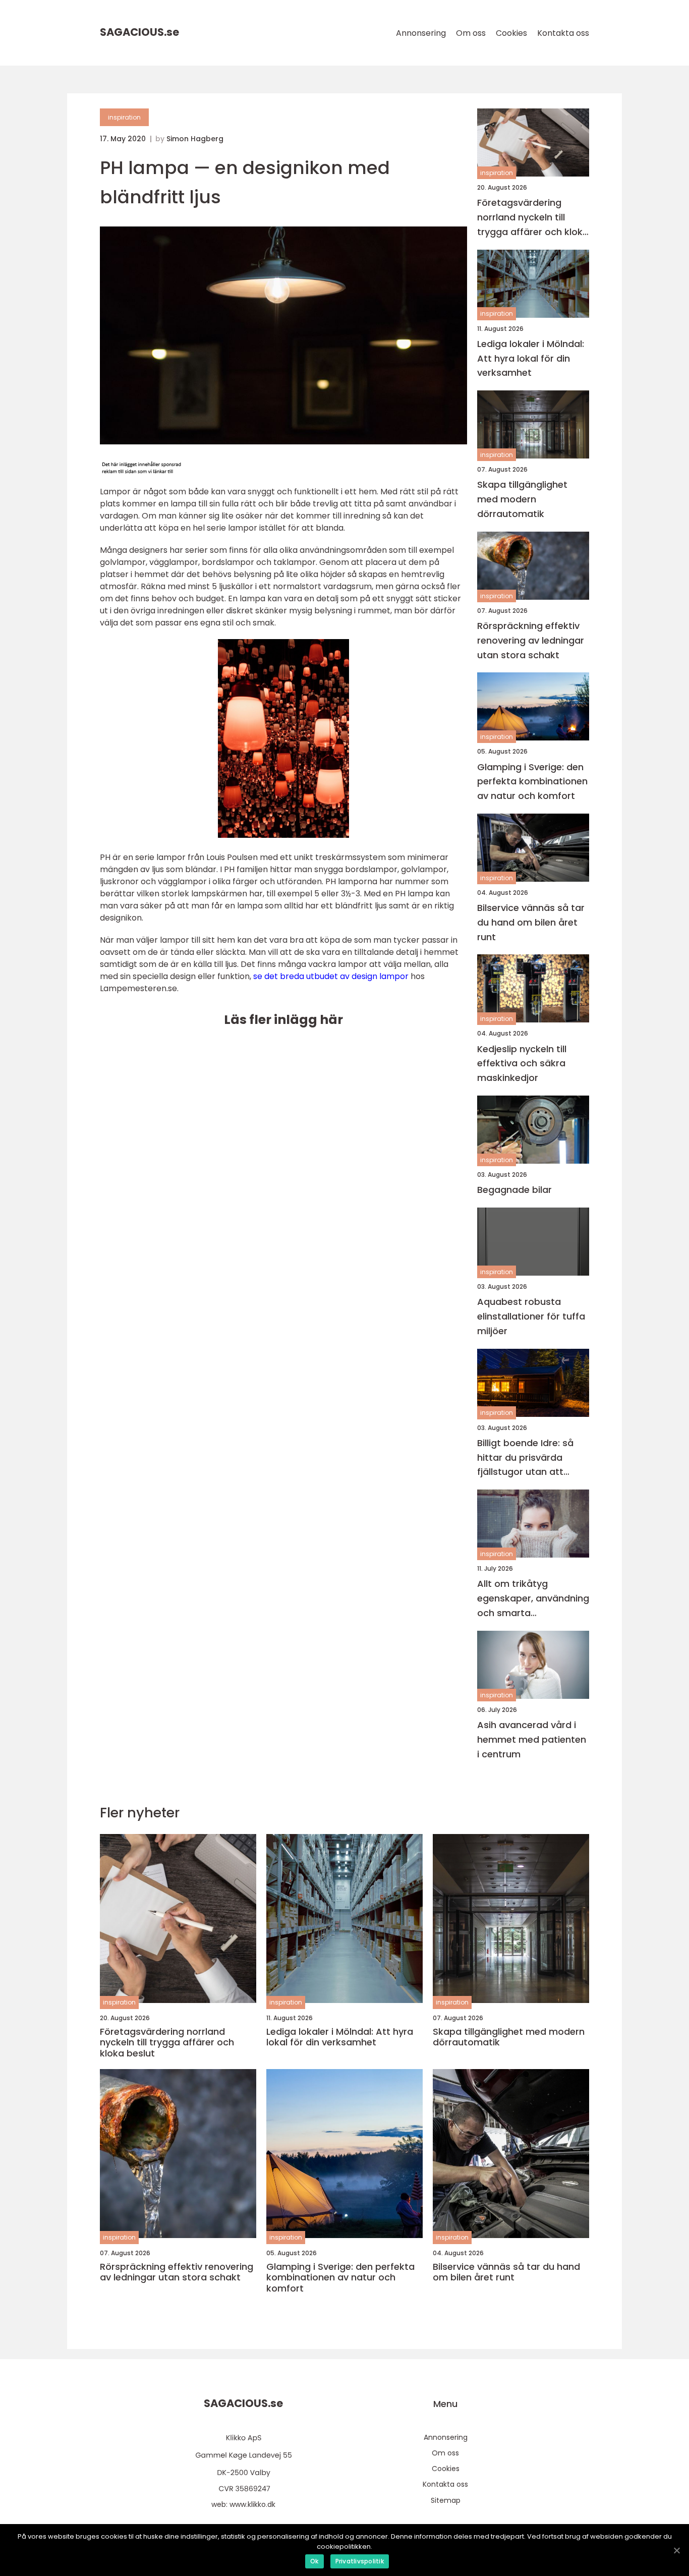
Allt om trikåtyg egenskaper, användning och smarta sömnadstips (533, 1599)
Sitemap (446, 2500)
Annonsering (421, 33)
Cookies (511, 33)
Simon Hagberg (195, 139)
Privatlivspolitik (360, 2561)
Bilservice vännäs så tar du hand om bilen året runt (531, 922)
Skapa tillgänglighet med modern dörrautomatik (522, 499)
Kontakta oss (563, 33)
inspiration (124, 117)
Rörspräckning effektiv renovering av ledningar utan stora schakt (531, 640)
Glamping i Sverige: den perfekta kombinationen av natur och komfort (532, 782)
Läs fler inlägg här (283, 1020)
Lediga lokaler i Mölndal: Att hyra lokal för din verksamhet (531, 358)
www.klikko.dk (252, 2504)
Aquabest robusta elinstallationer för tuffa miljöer (531, 1316)
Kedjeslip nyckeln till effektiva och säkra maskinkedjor (522, 1064)
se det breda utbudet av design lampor (331, 976)
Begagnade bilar (514, 1190)
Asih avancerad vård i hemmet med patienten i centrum (532, 1739)
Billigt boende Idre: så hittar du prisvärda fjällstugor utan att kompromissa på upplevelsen (525, 1458)
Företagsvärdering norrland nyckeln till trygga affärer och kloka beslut (533, 218)
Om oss (471, 33)
